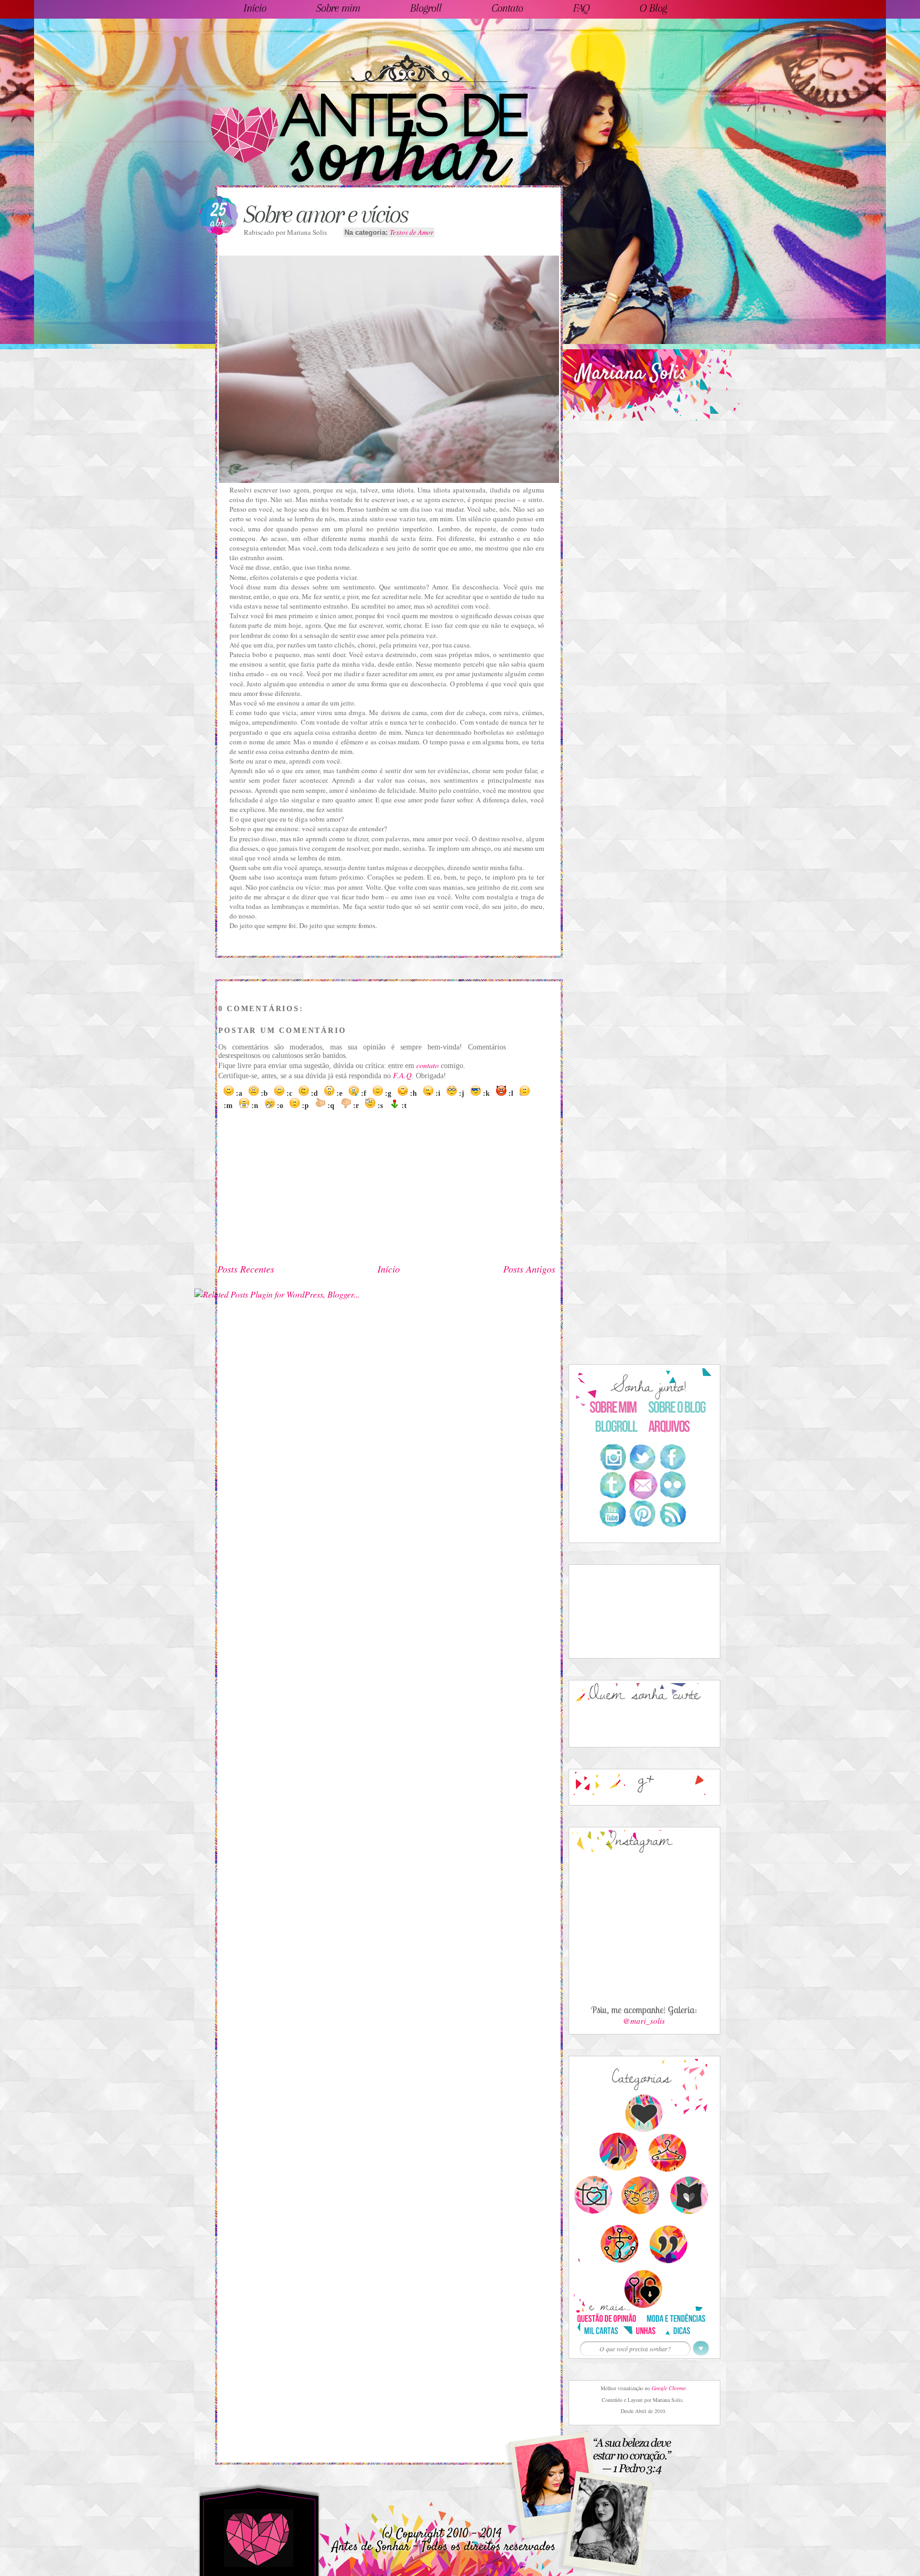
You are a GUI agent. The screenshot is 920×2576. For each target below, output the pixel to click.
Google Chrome (669, 2388)
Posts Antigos (529, 1269)
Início (389, 1269)
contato (428, 1065)
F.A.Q (402, 1075)
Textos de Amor (412, 232)
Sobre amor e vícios (326, 214)
